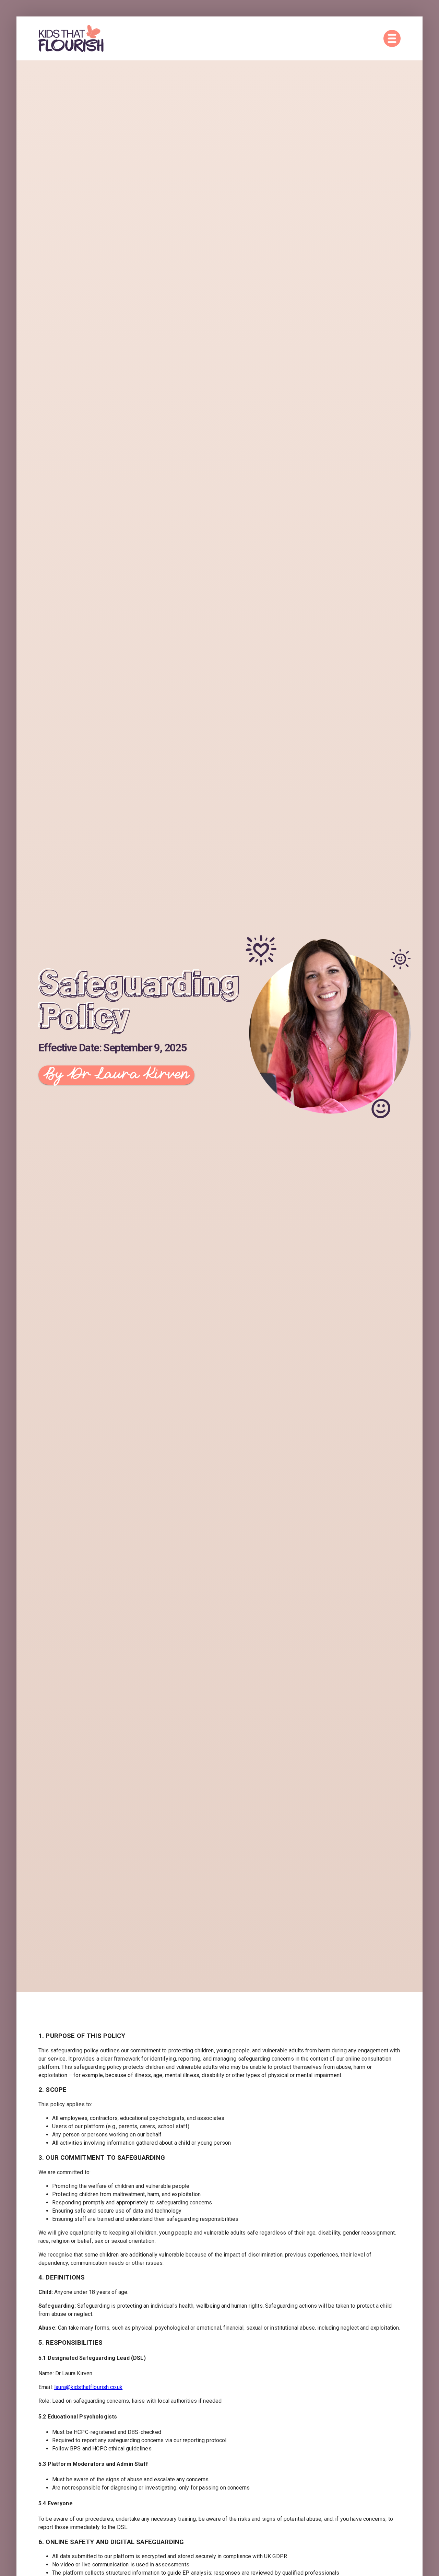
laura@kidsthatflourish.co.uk (88, 2387)
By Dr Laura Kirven (116, 1075)
